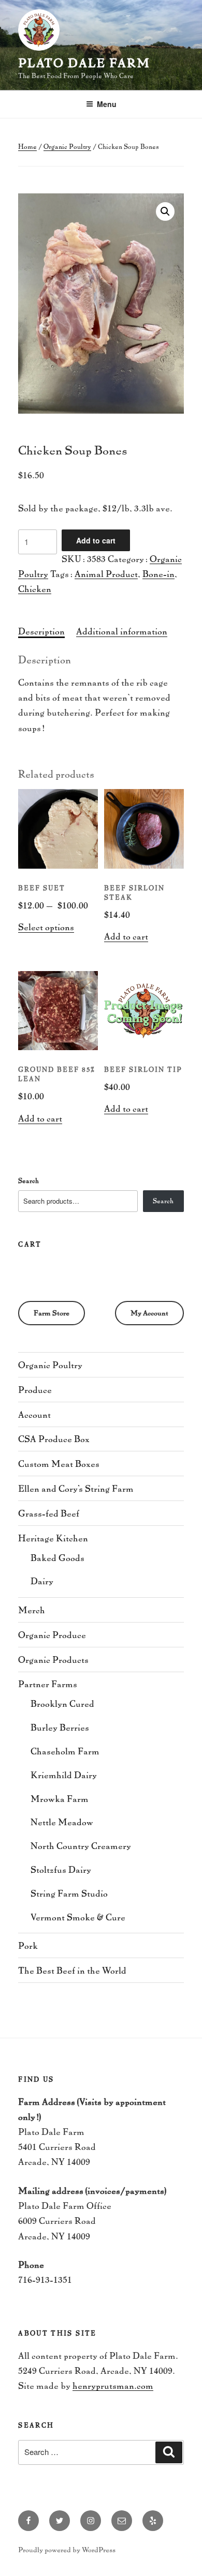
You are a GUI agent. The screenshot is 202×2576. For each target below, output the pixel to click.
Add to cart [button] (126, 936)
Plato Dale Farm (84, 62)
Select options (46, 927)
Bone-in (158, 573)
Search (28, 1180)
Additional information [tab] (122, 631)
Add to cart (96, 540)
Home (27, 146)
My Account (149, 1313)
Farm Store (52, 1313)
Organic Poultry (67, 146)
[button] (165, 211)
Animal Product (106, 573)
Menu (107, 104)
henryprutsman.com (113, 2385)
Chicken (35, 588)
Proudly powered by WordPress (67, 2549)
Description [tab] (41, 631)
